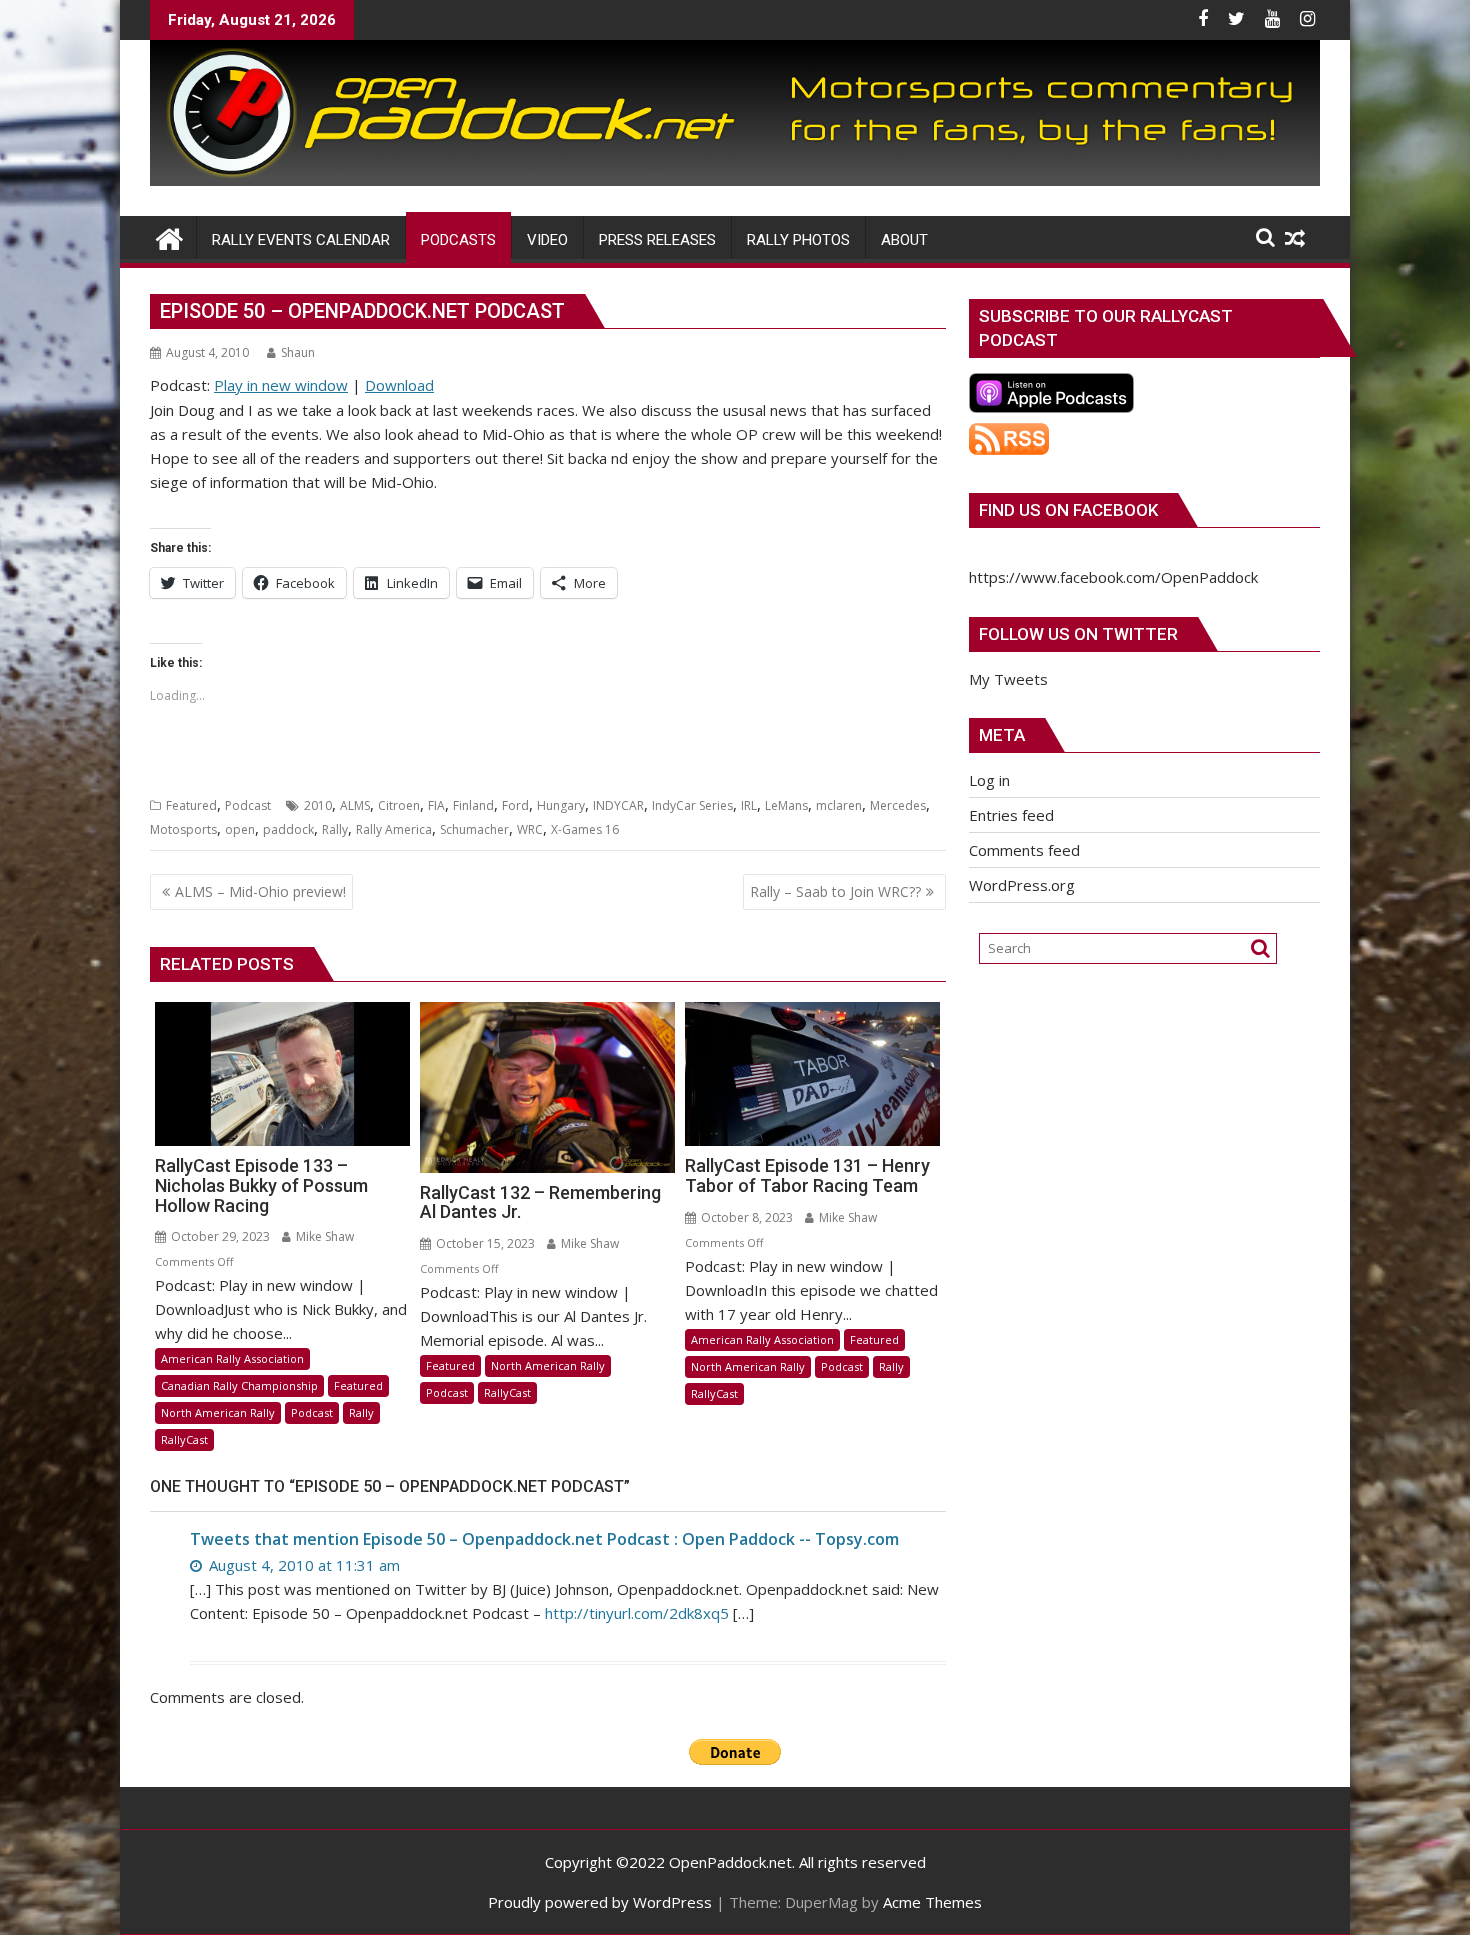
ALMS (355, 805)
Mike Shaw (323, 1236)
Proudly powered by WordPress (600, 1902)
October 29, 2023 (219, 1236)
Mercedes (898, 805)
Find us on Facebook (1068, 510)
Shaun (298, 352)
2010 (318, 805)
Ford (515, 805)
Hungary (561, 805)
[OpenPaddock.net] (735, 180)
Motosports (183, 829)
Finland (473, 805)
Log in (989, 780)
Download (399, 385)
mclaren (839, 805)
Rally (335, 829)
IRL (749, 805)
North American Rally (218, 1412)
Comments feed (1024, 850)
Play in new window (281, 385)
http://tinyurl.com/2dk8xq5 (637, 1613)
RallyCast (184, 1439)
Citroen (399, 805)
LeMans (786, 805)
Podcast (248, 805)
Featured (191, 805)
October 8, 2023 (745, 1217)
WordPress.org (1022, 885)
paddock (288, 829)
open (240, 829)
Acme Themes (932, 1902)
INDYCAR (618, 805)
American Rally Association (232, 1358)
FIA (436, 805)
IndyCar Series (692, 805)
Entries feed (1011, 815)
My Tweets (1008, 679)
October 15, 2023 (484, 1243)
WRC (530, 829)
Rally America (394, 829)
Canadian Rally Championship (239, 1385)
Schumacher (474, 829)
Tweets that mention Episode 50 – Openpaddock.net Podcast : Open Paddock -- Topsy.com (544, 1539)
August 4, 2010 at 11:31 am (302, 1565)
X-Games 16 (585, 829)
